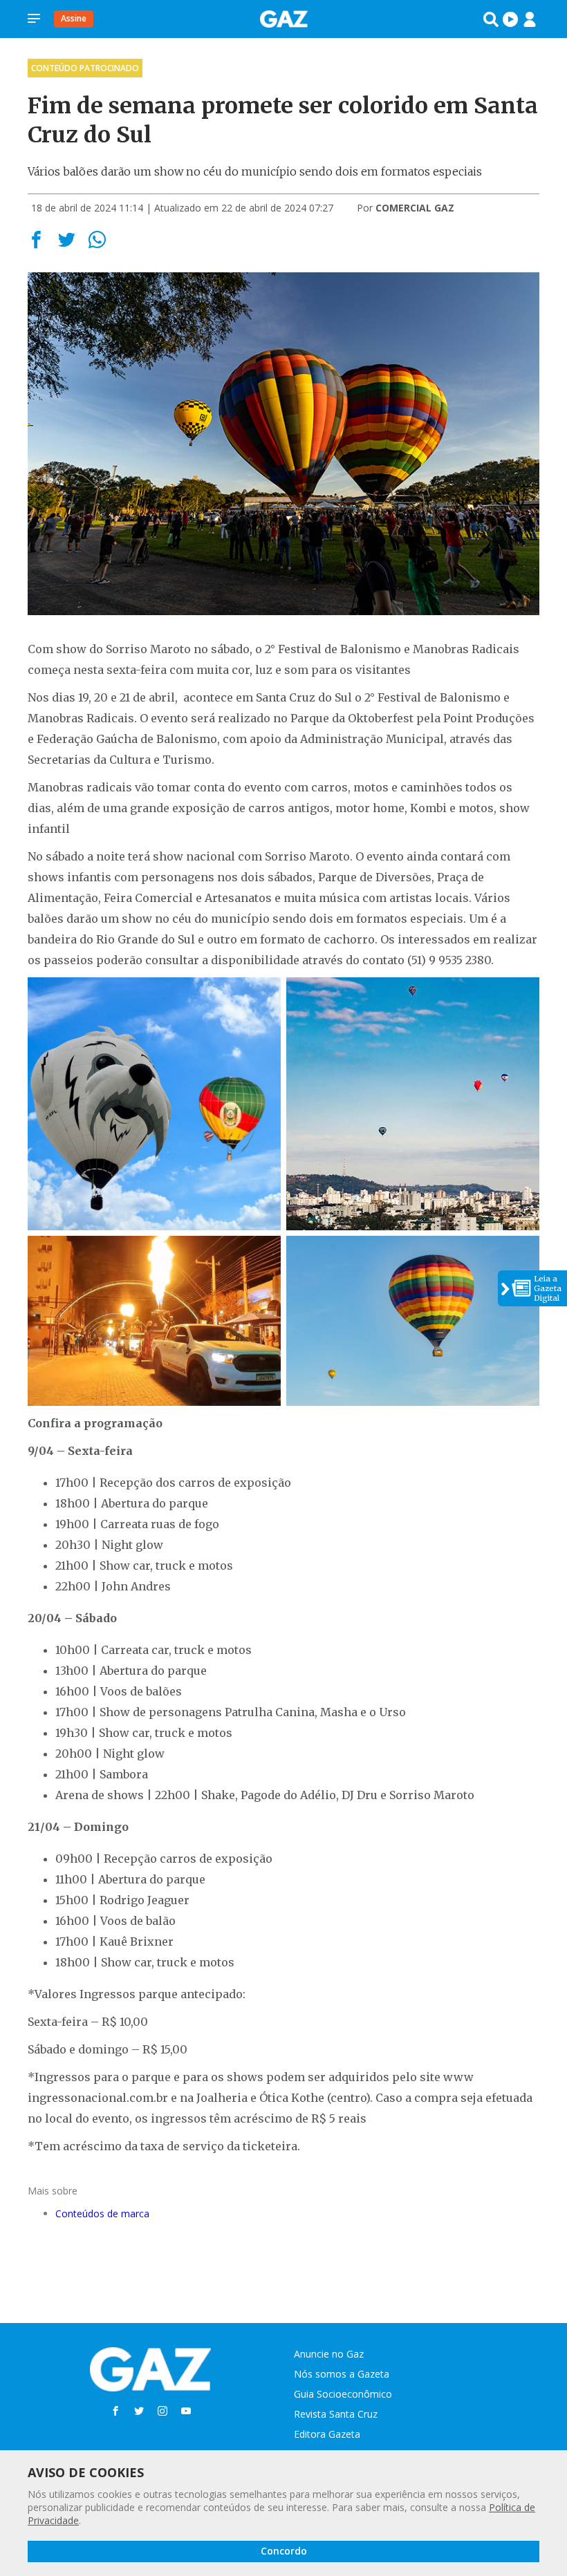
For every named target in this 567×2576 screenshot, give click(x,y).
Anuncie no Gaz (329, 2354)
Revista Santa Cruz (336, 2414)
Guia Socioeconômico (343, 2394)
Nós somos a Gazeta (342, 2374)
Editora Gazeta (327, 2434)
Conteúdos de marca (102, 2213)
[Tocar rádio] (510, 19)
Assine (74, 18)
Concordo (284, 2551)
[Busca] (491, 19)
